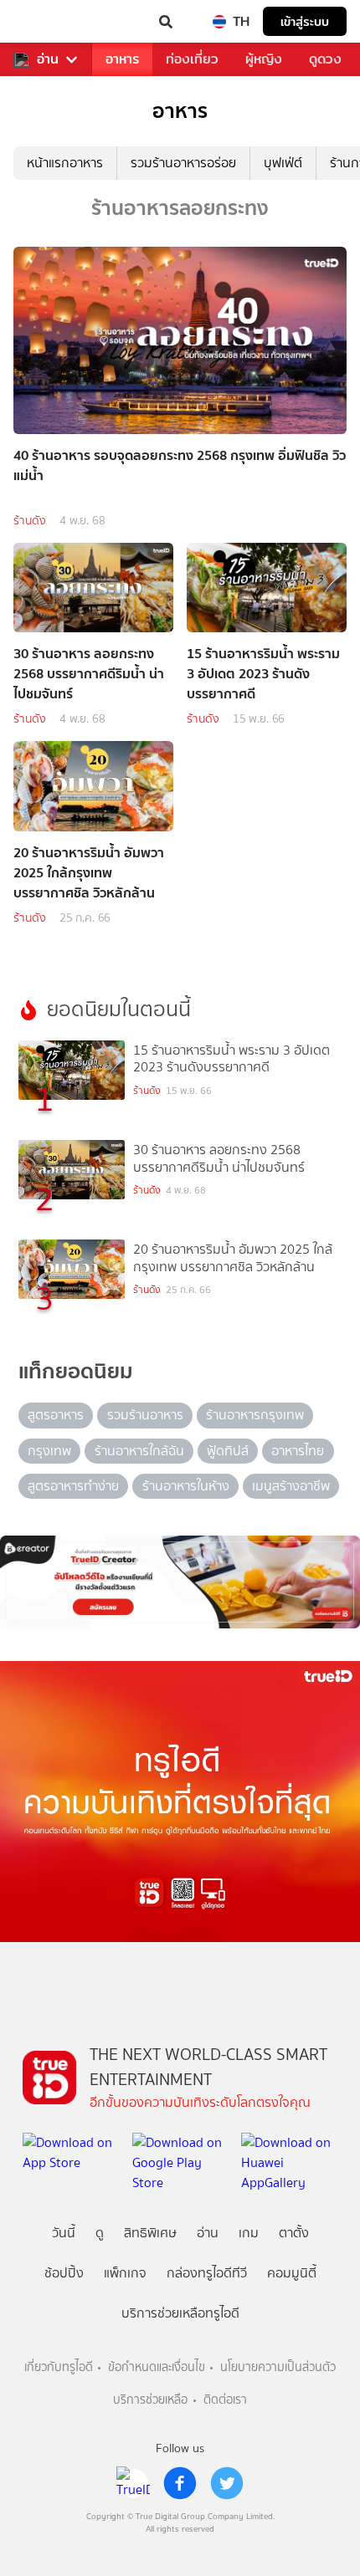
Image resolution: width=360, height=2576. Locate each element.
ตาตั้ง (294, 2233)
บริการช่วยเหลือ (150, 2400)
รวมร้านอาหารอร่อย (183, 163)
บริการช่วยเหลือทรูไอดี (180, 2313)
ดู (100, 2233)
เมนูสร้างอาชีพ (291, 1486)
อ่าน (48, 59)
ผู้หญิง (264, 59)
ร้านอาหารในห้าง (186, 1486)
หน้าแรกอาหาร (65, 163)
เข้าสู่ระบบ (305, 21)
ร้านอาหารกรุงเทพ (255, 1415)
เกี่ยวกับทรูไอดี (59, 2367)
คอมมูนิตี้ (292, 2273)
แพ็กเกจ (125, 2273)
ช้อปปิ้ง (64, 2273)
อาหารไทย (298, 1451)
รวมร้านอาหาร (145, 1415)
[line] (133, 2483)
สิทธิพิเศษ (150, 2233)
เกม (249, 2233)
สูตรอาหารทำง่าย (73, 1486)
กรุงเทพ (49, 1451)
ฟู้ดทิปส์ (228, 1451)
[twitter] (227, 2483)
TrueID (47, 22)
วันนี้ (64, 2233)
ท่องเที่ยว (192, 59)
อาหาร (122, 59)
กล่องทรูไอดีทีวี (207, 2273)
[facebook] (180, 2483)
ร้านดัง (30, 521)
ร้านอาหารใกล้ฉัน (139, 1451)
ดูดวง (325, 59)
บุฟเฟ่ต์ (283, 163)
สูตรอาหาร (56, 1415)
